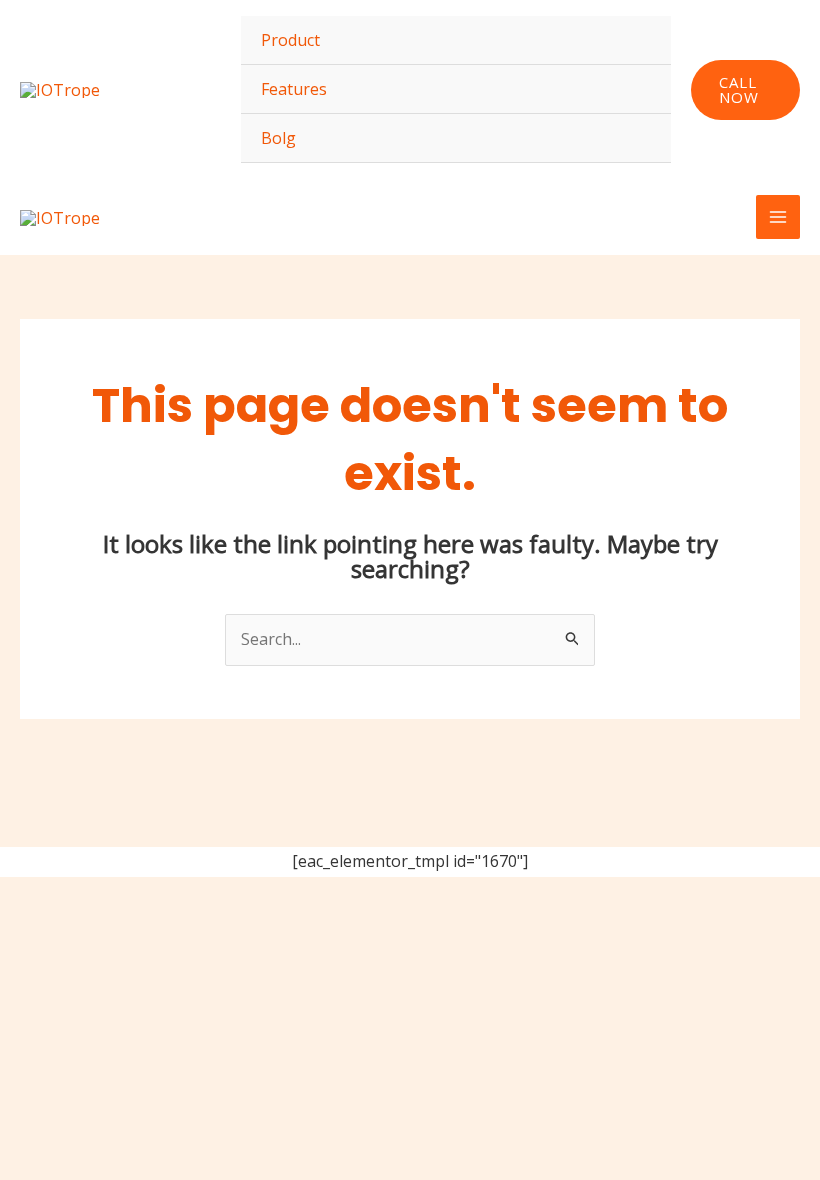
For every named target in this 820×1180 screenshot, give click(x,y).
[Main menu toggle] (778, 217)
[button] (745, 90)
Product (290, 40)
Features (294, 89)
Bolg (278, 138)
